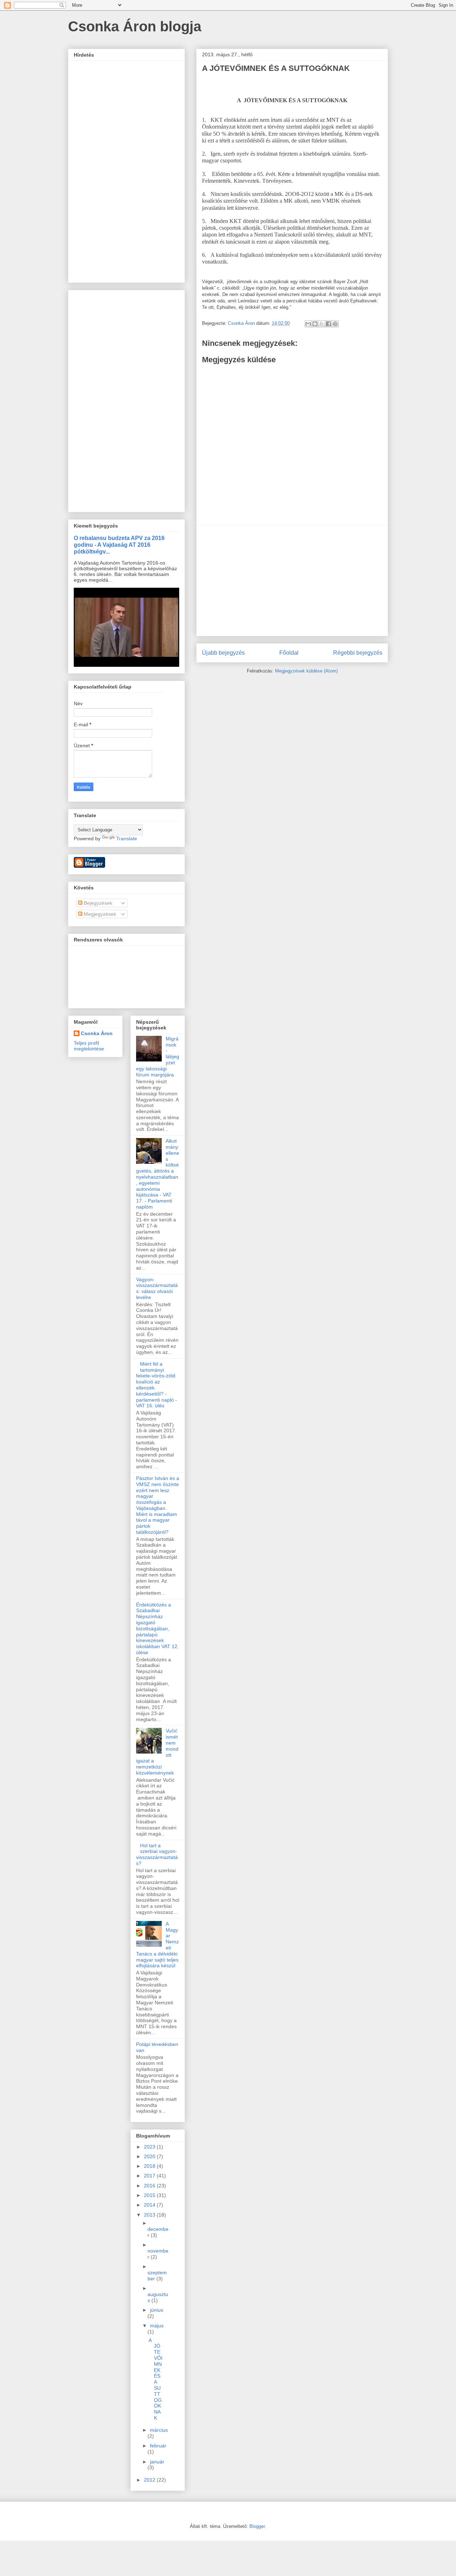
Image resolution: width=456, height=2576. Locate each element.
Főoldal (289, 653)
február (158, 2446)
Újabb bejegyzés (223, 653)
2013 (150, 2215)
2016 (150, 2186)
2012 (150, 2480)
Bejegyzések (97, 903)
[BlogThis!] (315, 324)
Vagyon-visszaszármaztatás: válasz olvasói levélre (157, 1288)
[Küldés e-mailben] (308, 324)
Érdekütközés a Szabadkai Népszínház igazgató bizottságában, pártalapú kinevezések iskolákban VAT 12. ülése (157, 1629)
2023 (150, 2147)
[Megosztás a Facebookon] (328, 324)
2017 (150, 2176)
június (157, 2310)
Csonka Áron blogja (135, 26)
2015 (150, 2195)
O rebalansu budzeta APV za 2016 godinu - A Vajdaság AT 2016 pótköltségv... (119, 545)
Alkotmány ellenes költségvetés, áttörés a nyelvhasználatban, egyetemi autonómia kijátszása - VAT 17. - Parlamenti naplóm (158, 1174)
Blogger (257, 2526)
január (157, 2462)
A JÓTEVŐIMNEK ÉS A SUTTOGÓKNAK (156, 2379)
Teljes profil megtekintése (89, 1046)
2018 (150, 2166)
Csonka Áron (97, 1033)
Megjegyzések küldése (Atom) (306, 671)
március (159, 2430)
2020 (150, 2156)
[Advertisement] (292, 581)
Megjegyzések (99, 914)
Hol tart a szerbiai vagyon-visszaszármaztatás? (157, 1854)
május (157, 2326)
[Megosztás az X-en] (322, 324)
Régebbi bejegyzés (358, 653)
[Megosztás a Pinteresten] (335, 324)
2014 (150, 2205)
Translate (127, 838)
